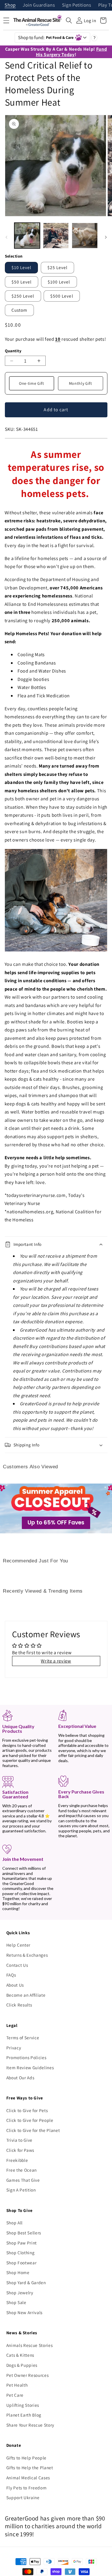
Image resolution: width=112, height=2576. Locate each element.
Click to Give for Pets (27, 2110)
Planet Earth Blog (24, 2415)
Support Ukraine (23, 2497)
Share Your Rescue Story (30, 2425)
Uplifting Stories (23, 2405)
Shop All (15, 2223)
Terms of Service (23, 2038)
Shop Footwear (22, 2263)
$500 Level (62, 296)
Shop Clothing (21, 2253)
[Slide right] (106, 237)
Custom (20, 310)
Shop (10, 5)
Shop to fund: (46, 37)
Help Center (18, 1945)
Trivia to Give (19, 2140)
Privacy (14, 2048)
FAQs (11, 1975)
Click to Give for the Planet (33, 2130)
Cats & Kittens (20, 2355)
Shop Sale (16, 2302)
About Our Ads (20, 2078)
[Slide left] (6, 237)
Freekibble (17, 2160)
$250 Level (23, 296)
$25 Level (58, 267)
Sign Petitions (77, 5)
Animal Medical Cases (28, 2478)
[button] (69, 20)
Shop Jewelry (20, 2293)
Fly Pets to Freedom (27, 2488)
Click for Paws (20, 2150)
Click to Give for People (30, 2120)
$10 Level (22, 267)
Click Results (19, 2005)
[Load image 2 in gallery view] (56, 236)
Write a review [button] (56, 1661)
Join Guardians (39, 5)
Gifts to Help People (26, 2458)
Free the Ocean (22, 2170)
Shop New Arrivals (24, 2312)
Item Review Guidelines (30, 2067)
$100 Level (59, 282)
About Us (15, 1985)
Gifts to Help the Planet (30, 2468)
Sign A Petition (21, 2190)
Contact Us (17, 1965)
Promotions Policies (26, 2057)
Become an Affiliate (26, 1995)
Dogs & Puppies (22, 2365)
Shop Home (18, 2272)
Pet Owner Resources (28, 2375)
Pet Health (17, 2385)
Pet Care (15, 2395)
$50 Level (22, 282)
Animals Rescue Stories (30, 2345)
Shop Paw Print (22, 2243)
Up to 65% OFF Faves (56, 1523)
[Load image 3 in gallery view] (85, 236)
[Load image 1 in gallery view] (27, 236)
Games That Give (23, 2180)
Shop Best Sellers (24, 2233)
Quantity (13, 351)
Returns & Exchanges (27, 1955)
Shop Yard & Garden (26, 2282)
